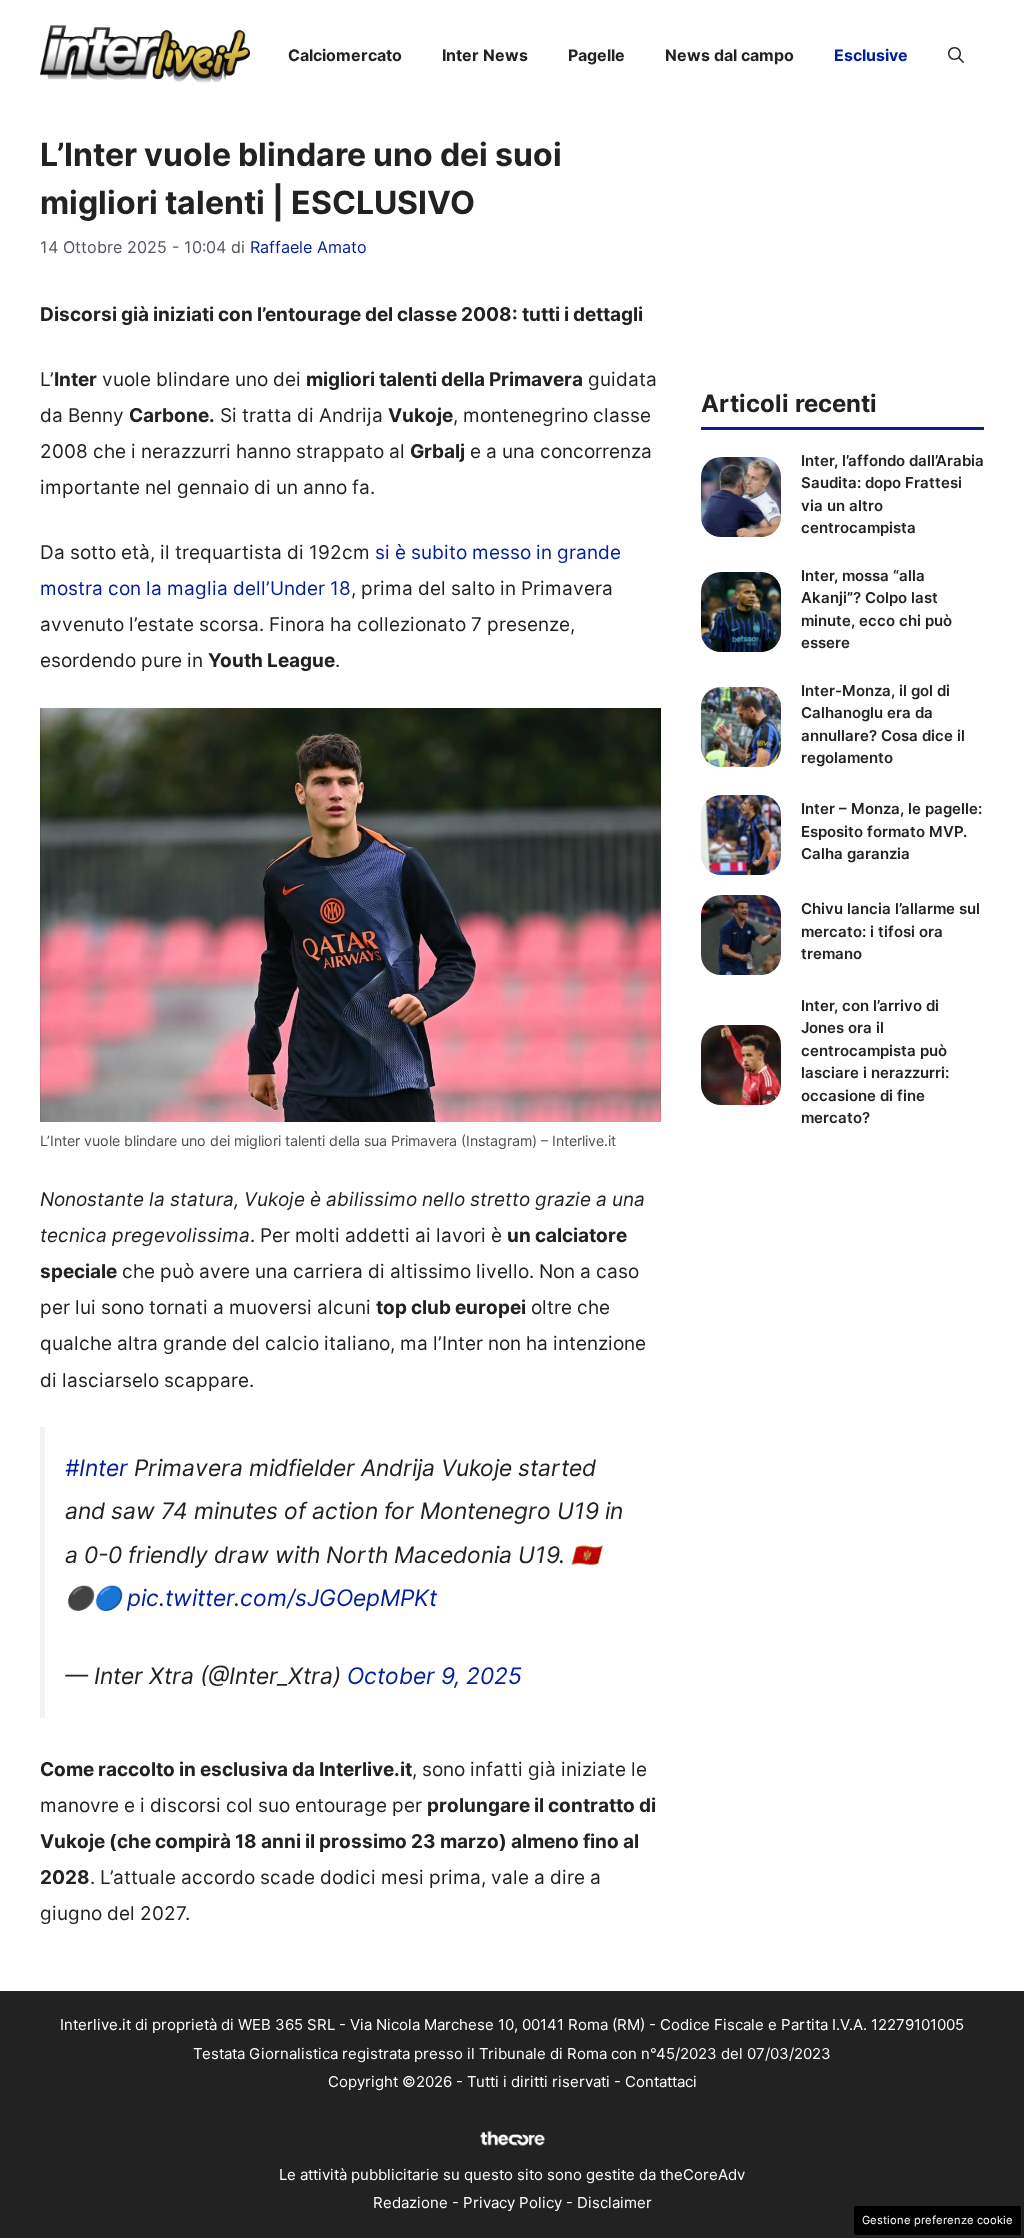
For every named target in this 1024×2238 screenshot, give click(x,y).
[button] (956, 55)
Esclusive (871, 55)
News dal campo (729, 55)
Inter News (485, 55)
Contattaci (661, 2081)
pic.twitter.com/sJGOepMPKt (282, 1598)
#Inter (96, 1468)
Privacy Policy (512, 2202)
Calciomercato (345, 55)
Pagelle (596, 55)
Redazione (410, 2202)
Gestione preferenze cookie (937, 2220)
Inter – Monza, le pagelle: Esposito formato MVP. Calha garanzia (891, 831)
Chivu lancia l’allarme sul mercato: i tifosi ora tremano (890, 931)
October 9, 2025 (434, 1676)
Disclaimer (614, 2202)
